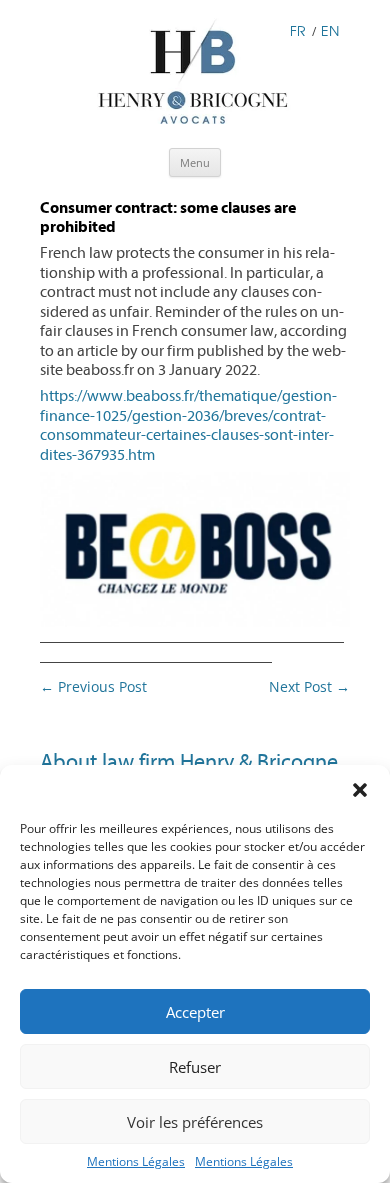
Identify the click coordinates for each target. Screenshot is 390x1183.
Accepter (195, 1012)
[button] (360, 790)
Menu (195, 162)
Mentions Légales (136, 1161)
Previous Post (93, 686)
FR (298, 30)
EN (330, 30)
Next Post (309, 686)
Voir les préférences (195, 1122)
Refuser (195, 1067)
